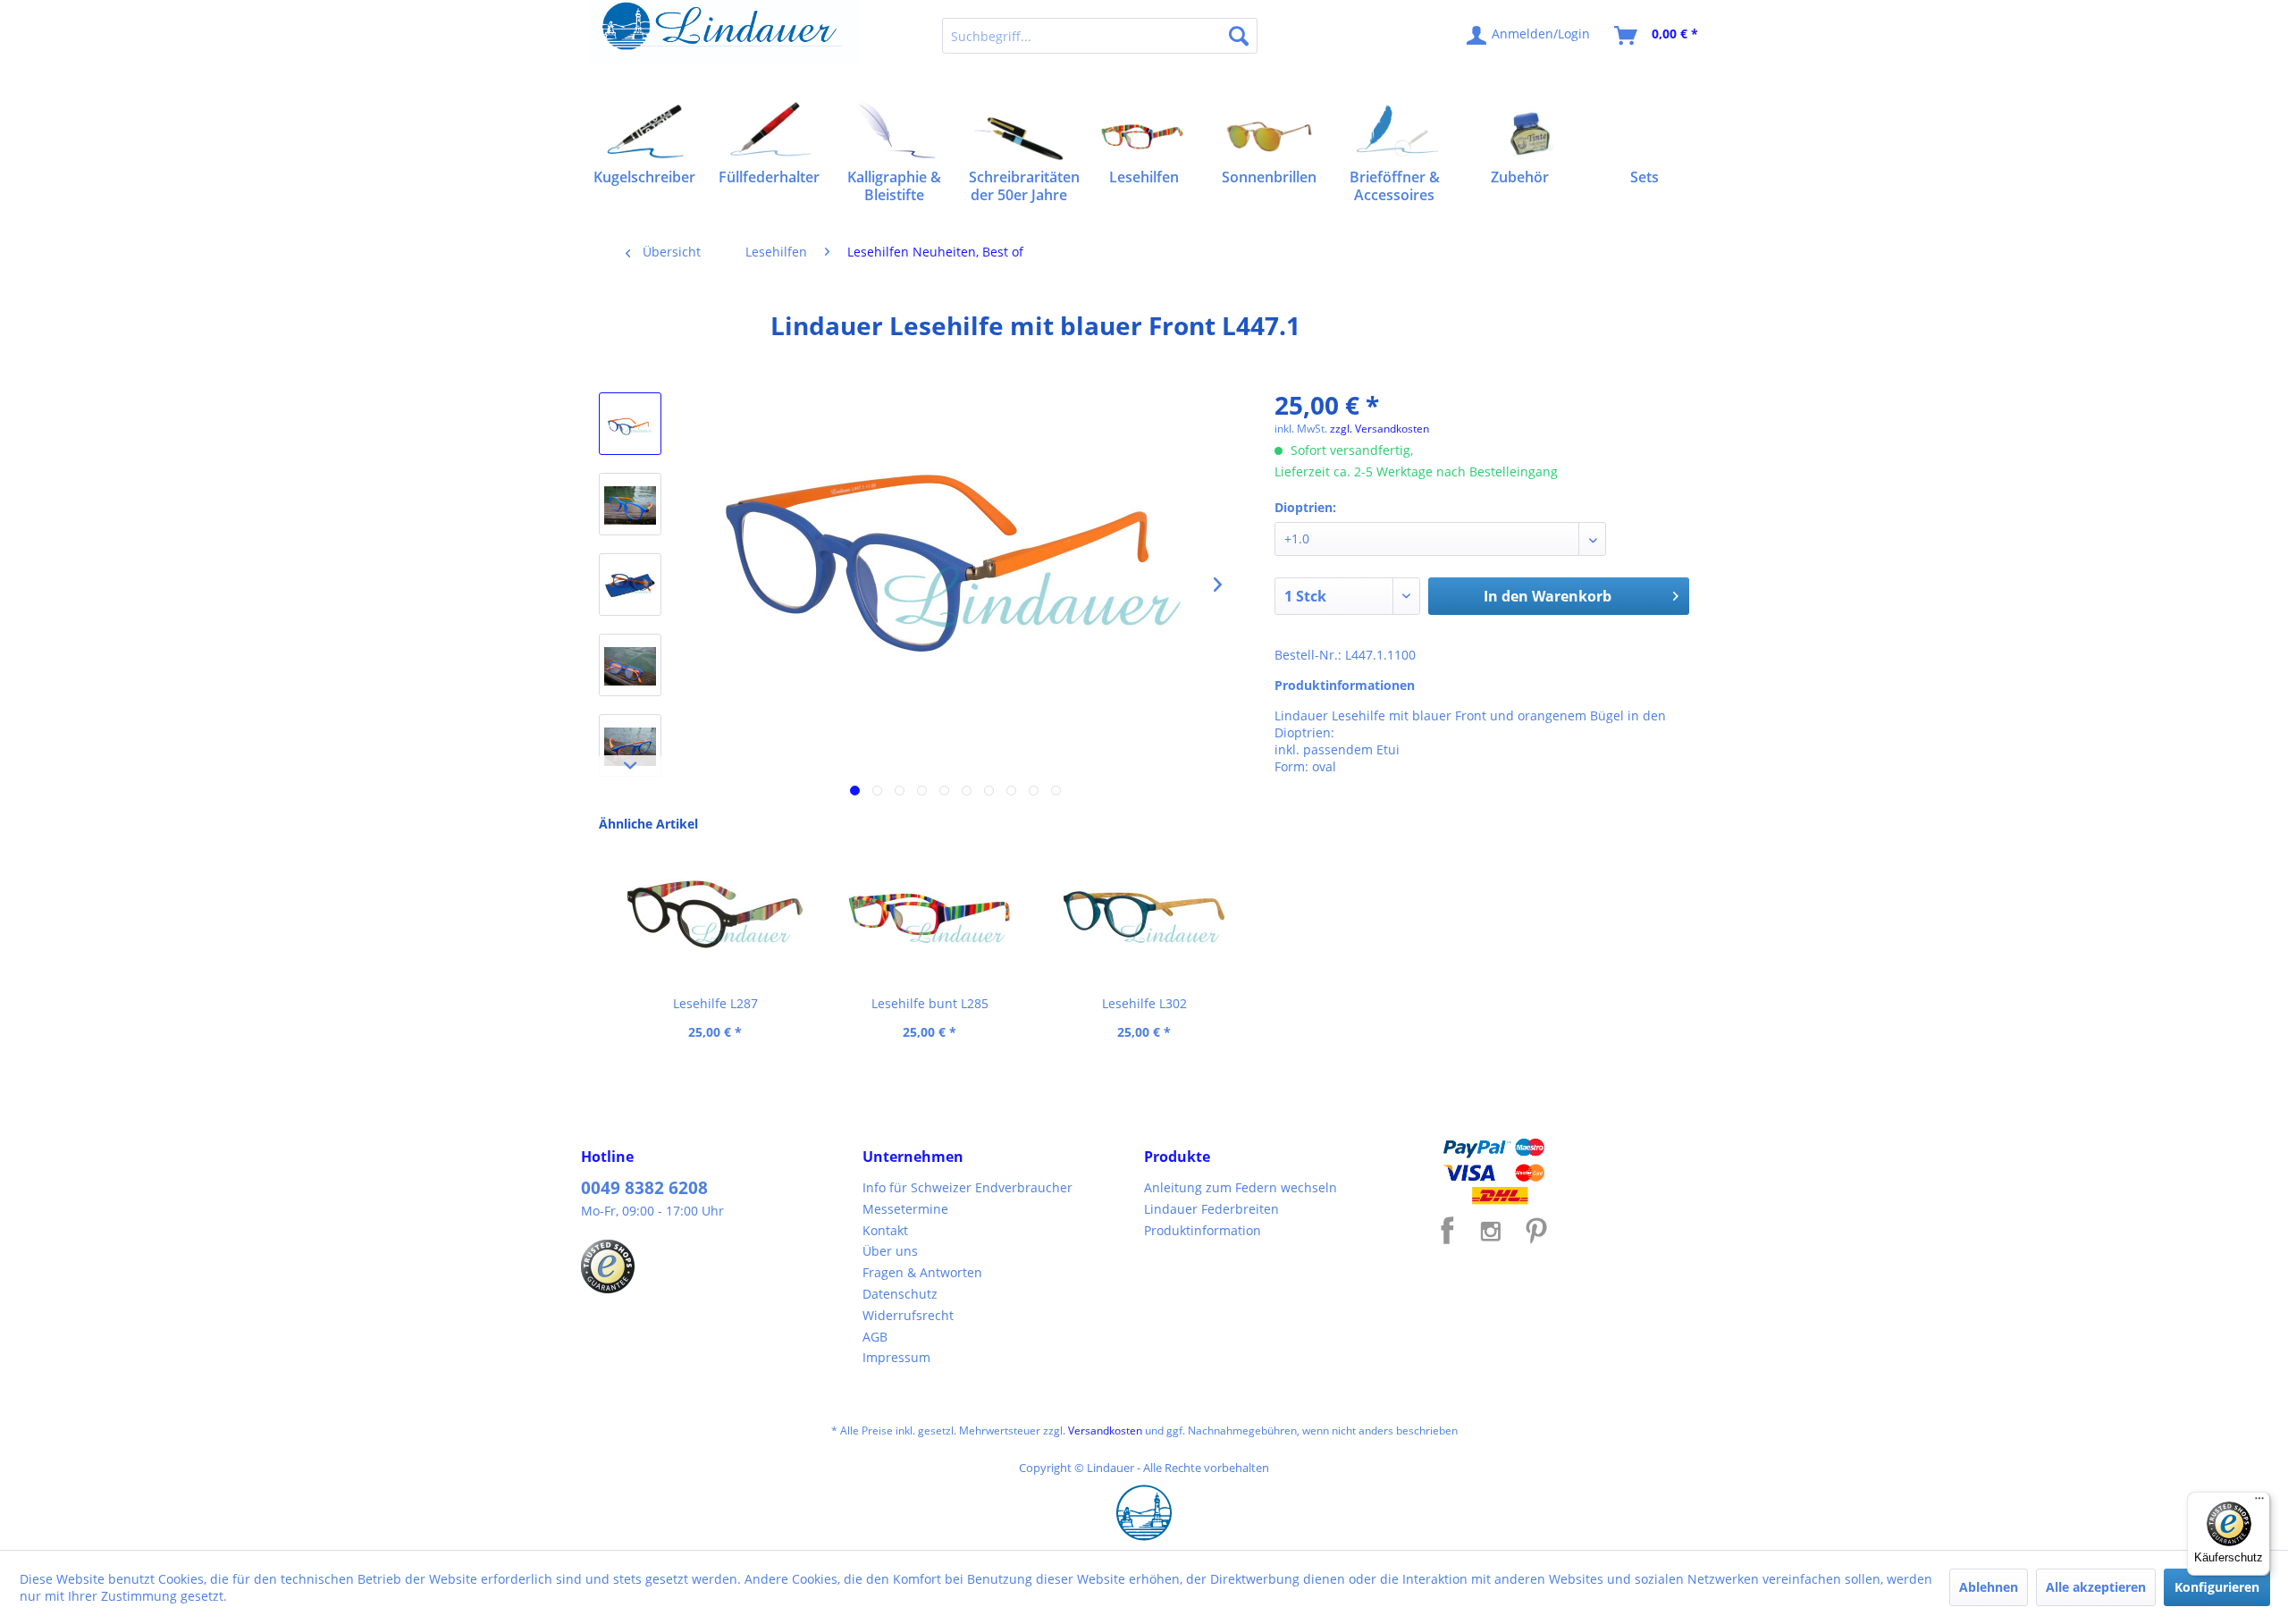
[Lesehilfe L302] (1144, 914)
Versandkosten (1105, 1430)
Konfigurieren (2217, 1587)
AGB (875, 1337)
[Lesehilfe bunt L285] (929, 914)
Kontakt (885, 1230)
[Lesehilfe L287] (715, 914)
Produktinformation (1203, 1230)
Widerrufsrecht (908, 1315)
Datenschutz (900, 1294)
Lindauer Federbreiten (1211, 1209)
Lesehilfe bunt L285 (930, 1003)
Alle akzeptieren (2096, 1587)
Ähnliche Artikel (648, 824)
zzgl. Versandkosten (1380, 429)
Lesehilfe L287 (715, 1003)
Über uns (890, 1251)
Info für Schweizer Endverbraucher (967, 1187)
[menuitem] (1100, 36)
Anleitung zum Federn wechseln (1241, 1187)
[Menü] (2259, 1502)
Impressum (896, 1357)
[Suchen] (1239, 36)
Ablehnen (1989, 1587)
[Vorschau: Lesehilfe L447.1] (630, 424)
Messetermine (905, 1209)
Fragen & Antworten (922, 1272)
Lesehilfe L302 (1144, 1003)
